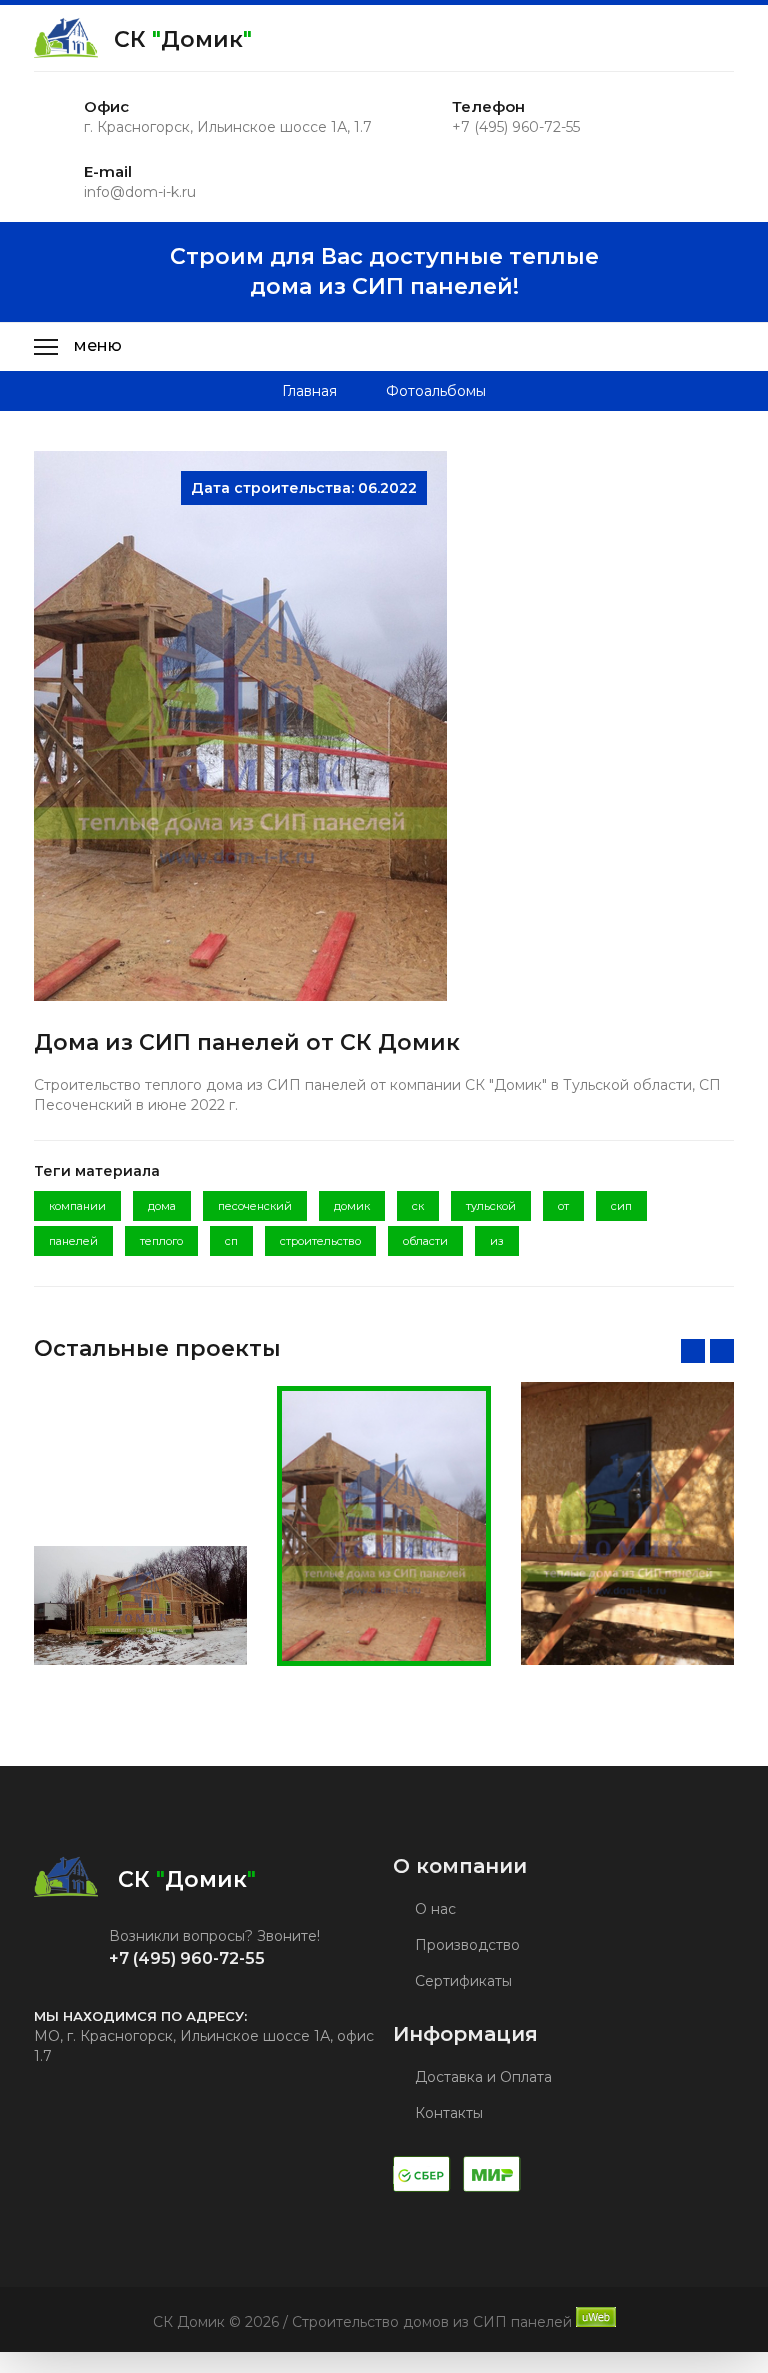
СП (231, 1241)
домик (352, 1206)
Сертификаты (461, 1981)
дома (162, 1206)
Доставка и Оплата (481, 2077)
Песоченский (255, 1206)
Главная (309, 391)
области (425, 1241)
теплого (161, 1241)
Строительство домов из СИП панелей (432, 2322)
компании (77, 1206)
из (497, 1241)
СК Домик (183, 39)
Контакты (447, 2113)
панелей (73, 1241)
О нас (433, 1909)
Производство (465, 1945)
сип (621, 1206)
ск (418, 1206)
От (563, 1206)
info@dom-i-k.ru (140, 192)
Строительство (320, 1241)
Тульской (491, 1206)
